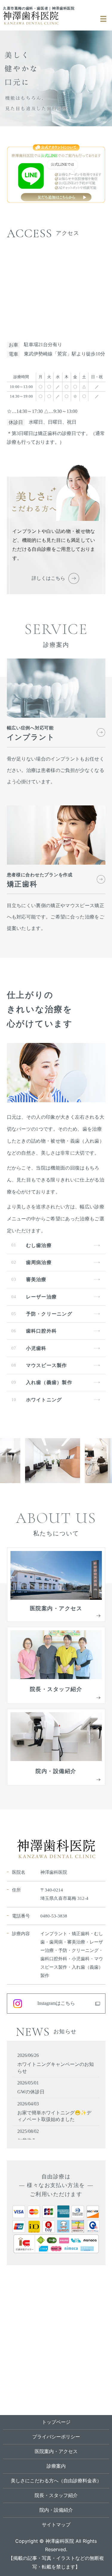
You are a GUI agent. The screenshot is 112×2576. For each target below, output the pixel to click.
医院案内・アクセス (56, 2451)
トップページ (56, 2422)
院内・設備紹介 (56, 2510)
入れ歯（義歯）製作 (49, 1382)
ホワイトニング (44, 1400)
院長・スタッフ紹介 (56, 2495)
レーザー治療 (42, 1297)
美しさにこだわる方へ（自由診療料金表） (56, 2481)
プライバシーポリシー (56, 2437)
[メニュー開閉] (103, 19)
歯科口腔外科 (42, 1331)
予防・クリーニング (49, 1314)
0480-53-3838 (54, 1916)
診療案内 (56, 2466)
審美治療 (36, 1279)
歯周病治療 (39, 1262)
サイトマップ (56, 2525)
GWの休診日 (31, 2092)
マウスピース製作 (47, 1365)
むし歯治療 (39, 1245)
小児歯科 (36, 1348)
